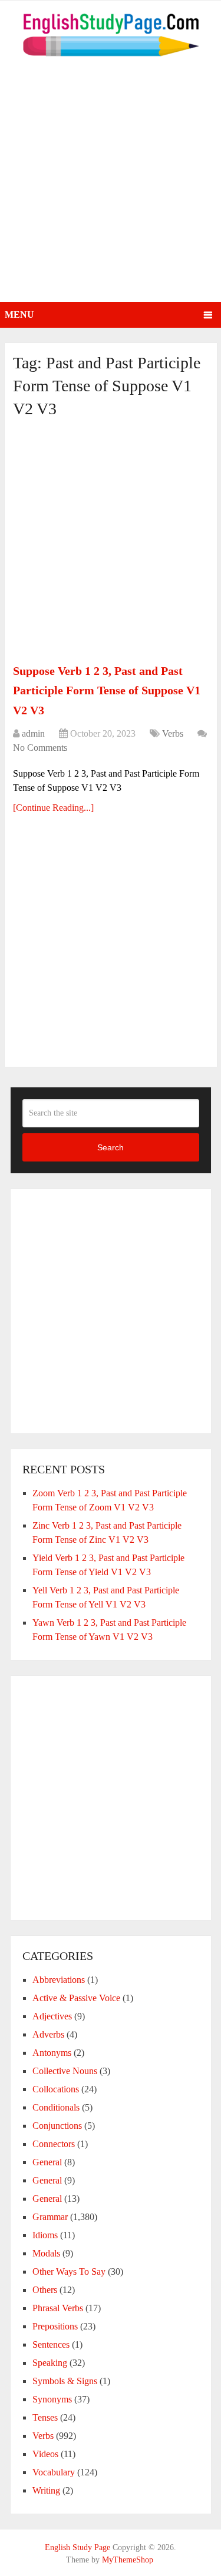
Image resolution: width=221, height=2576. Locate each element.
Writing (46, 2490)
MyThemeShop (128, 2560)
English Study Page (77, 2547)
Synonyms (52, 2399)
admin (33, 733)
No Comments (40, 748)
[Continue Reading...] (53, 808)
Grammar (50, 2217)
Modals (46, 2253)
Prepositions (55, 2326)
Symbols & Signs (65, 2381)
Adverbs (48, 2034)
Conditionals (56, 2107)
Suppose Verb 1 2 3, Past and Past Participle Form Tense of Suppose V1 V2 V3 (107, 690)
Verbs (173, 733)
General (47, 2162)
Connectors (54, 2144)
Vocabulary (54, 2472)
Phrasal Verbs (58, 2308)
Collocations (56, 2089)
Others (45, 2290)
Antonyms (52, 2053)
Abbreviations (59, 1980)
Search (111, 1147)
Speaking (50, 2363)
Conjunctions (57, 2126)
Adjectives (52, 2016)
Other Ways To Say (69, 2272)
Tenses (45, 2417)
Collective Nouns (65, 2071)
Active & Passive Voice (76, 1998)
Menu (19, 314)
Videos (45, 2454)
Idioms (45, 2235)
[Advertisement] (111, 186)
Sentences (51, 2344)
